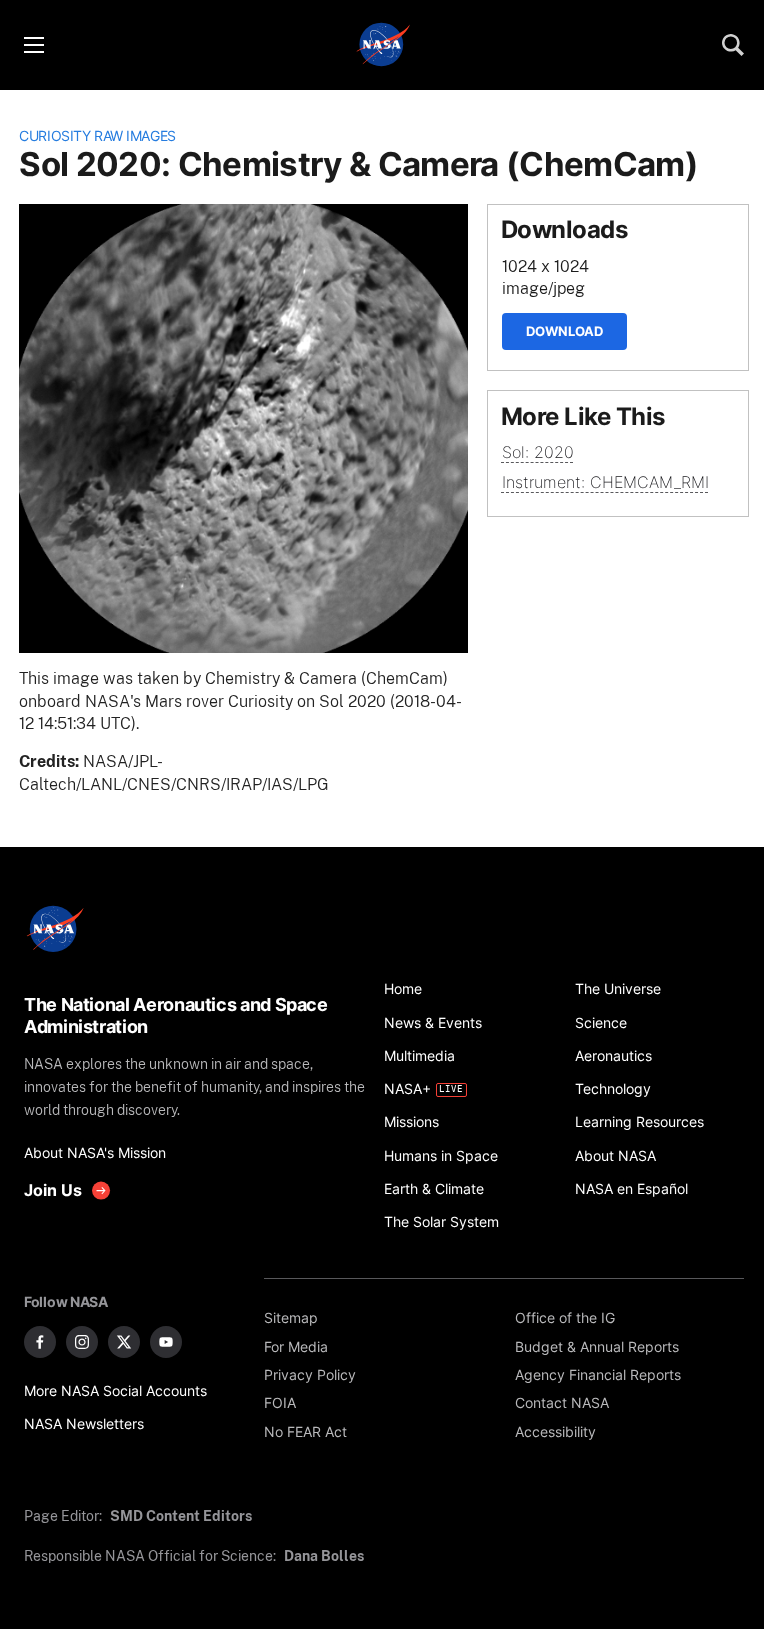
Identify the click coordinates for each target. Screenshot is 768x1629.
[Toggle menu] (33, 45)
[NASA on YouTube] (166, 1342)
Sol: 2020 (538, 452)
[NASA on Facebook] (40, 1342)
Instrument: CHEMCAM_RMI (605, 482)
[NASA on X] (124, 1342)
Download (564, 331)
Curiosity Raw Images (97, 135)
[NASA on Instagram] (82, 1342)
